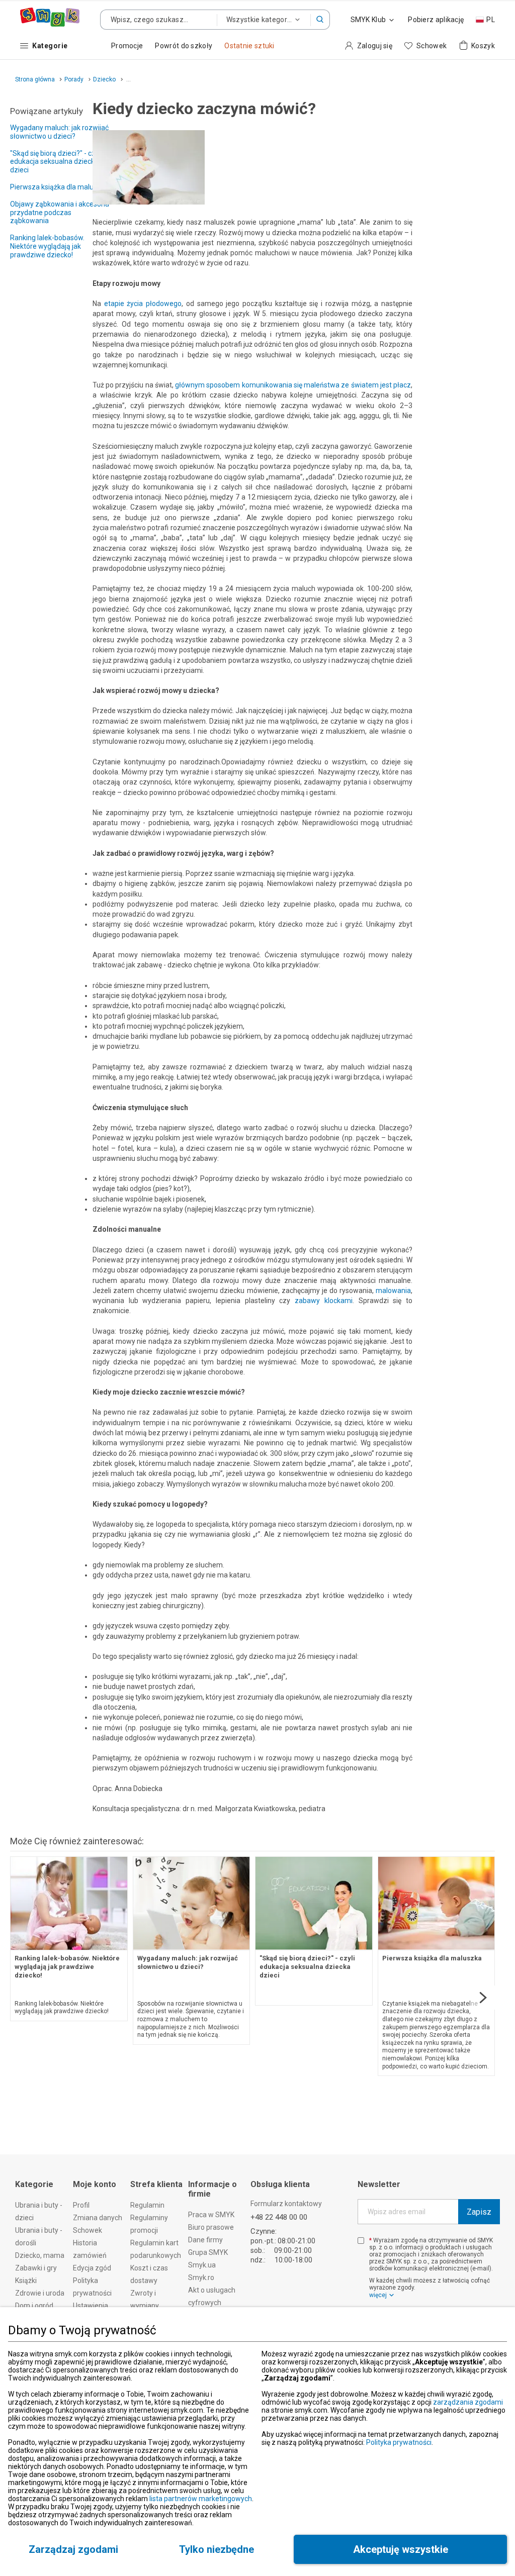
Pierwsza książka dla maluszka (59, 187)
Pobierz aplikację (436, 20)
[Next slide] (483, 1998)
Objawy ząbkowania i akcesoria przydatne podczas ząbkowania (60, 213)
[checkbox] (361, 2241)
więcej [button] (378, 2295)
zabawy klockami (324, 1301)
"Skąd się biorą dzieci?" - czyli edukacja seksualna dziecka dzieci (56, 162)
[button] (320, 20)
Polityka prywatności (399, 2442)
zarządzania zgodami (468, 2402)
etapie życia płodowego (143, 304)
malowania (393, 1291)
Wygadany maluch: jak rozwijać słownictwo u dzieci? (59, 132)
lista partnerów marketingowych (201, 2499)
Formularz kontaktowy (286, 2204)
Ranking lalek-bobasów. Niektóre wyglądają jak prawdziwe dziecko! (47, 246)
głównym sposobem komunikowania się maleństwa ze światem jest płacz (293, 385)
